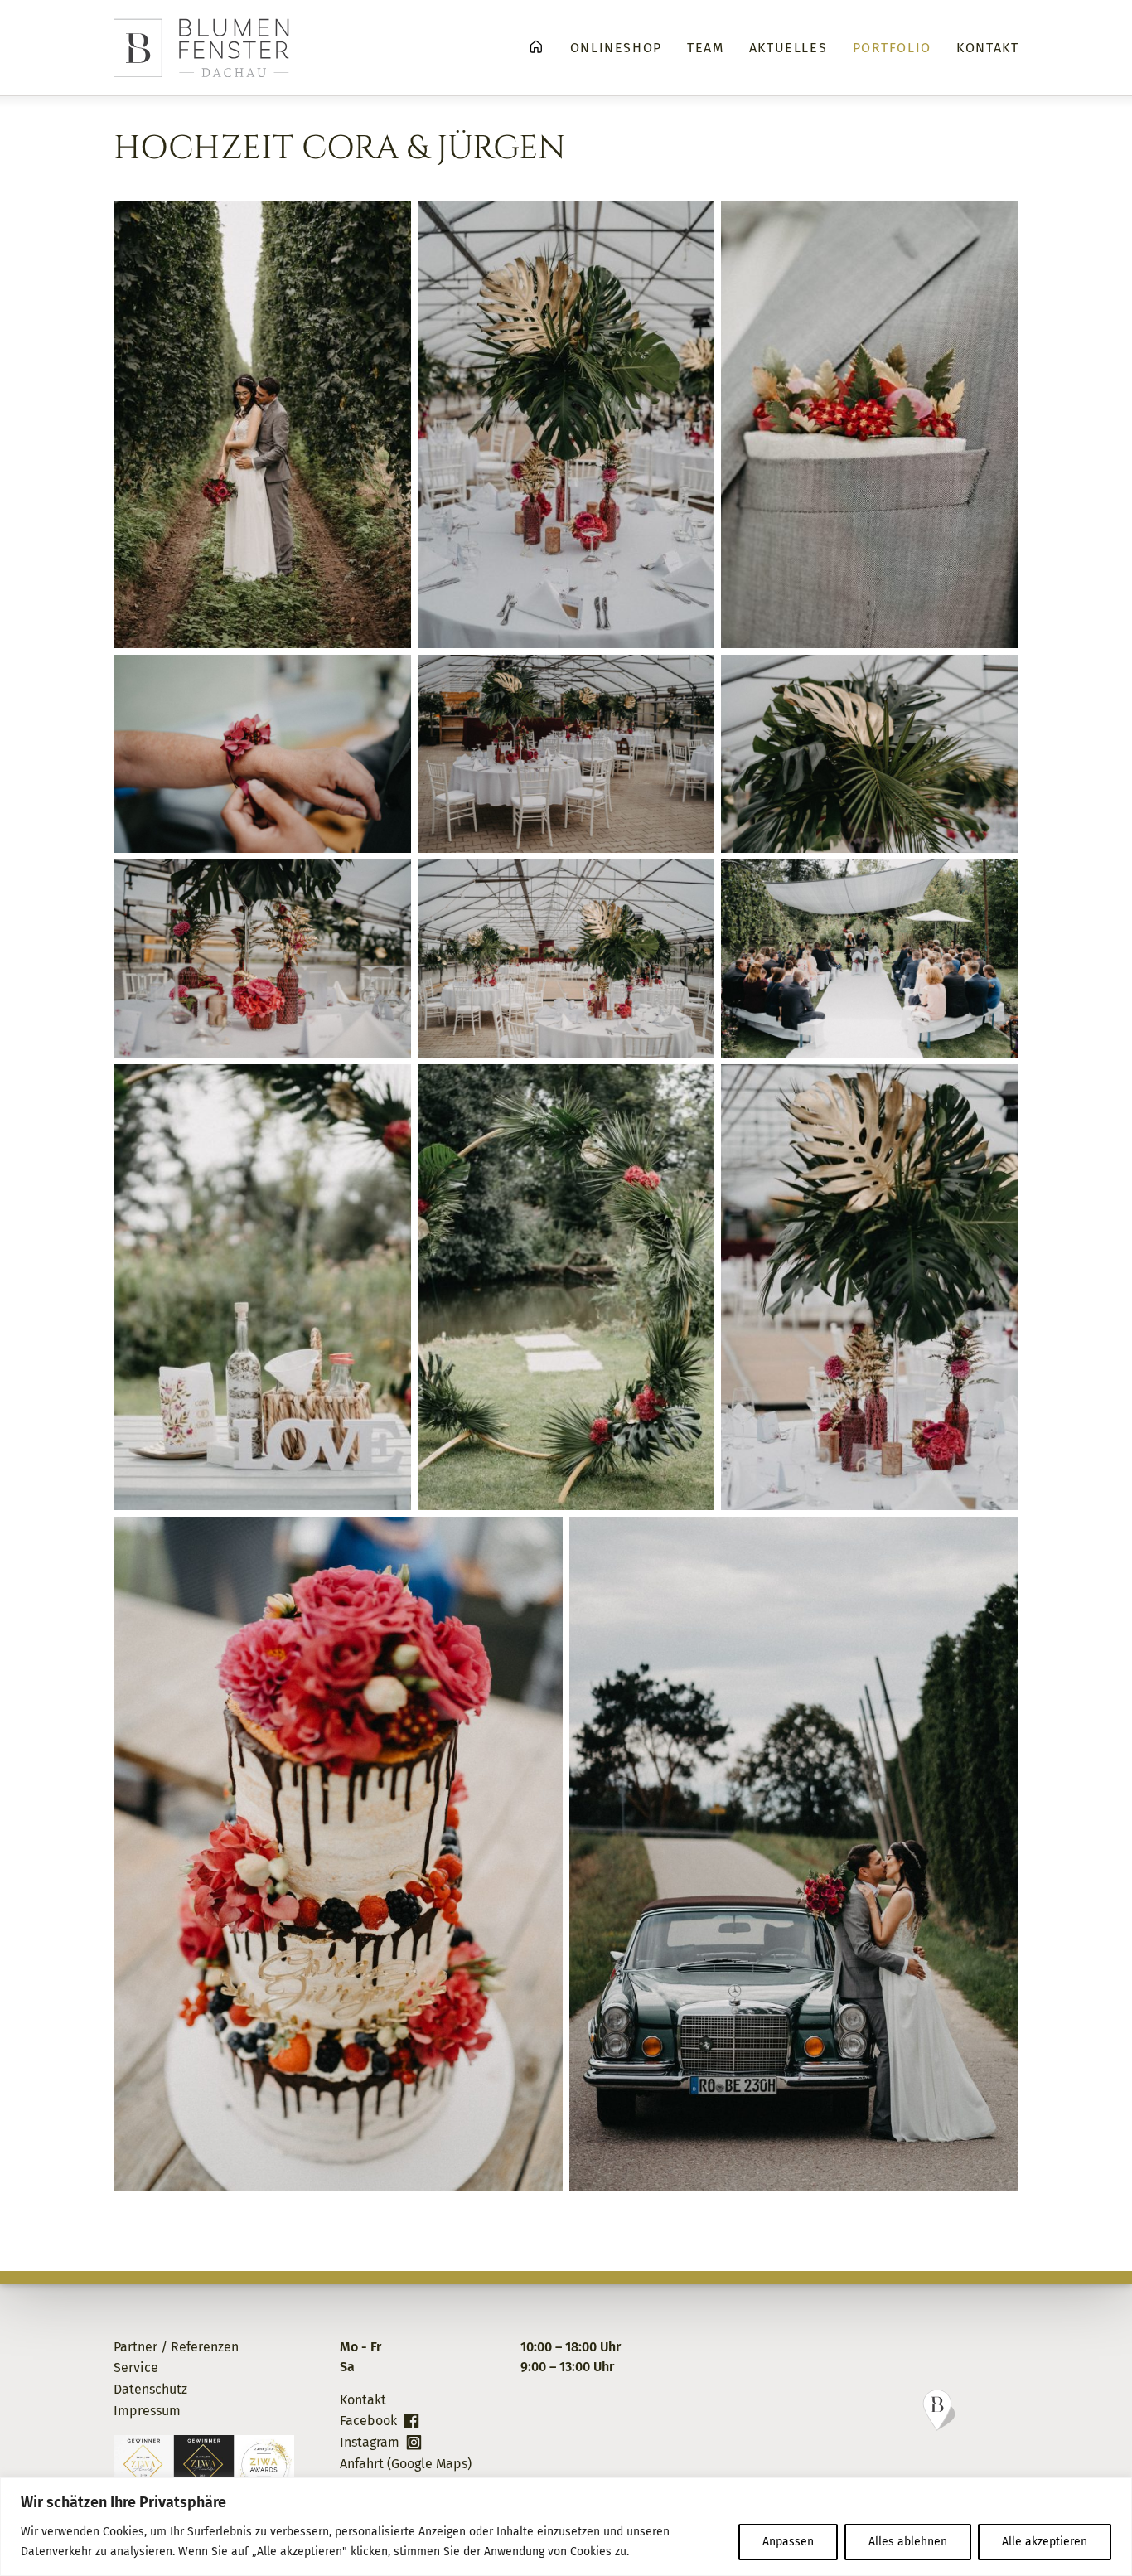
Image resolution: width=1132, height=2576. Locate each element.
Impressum (147, 2411)
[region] (566, 2527)
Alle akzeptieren (1045, 2542)
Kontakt (987, 48)
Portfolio (892, 48)
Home (536, 47)
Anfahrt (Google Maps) (406, 2464)
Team (705, 48)
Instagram (370, 2442)
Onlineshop (616, 48)
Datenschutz (150, 2389)
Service (136, 2368)
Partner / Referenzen (176, 2347)
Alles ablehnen (908, 2542)
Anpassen (788, 2542)
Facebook (368, 2421)
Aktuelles (788, 48)
